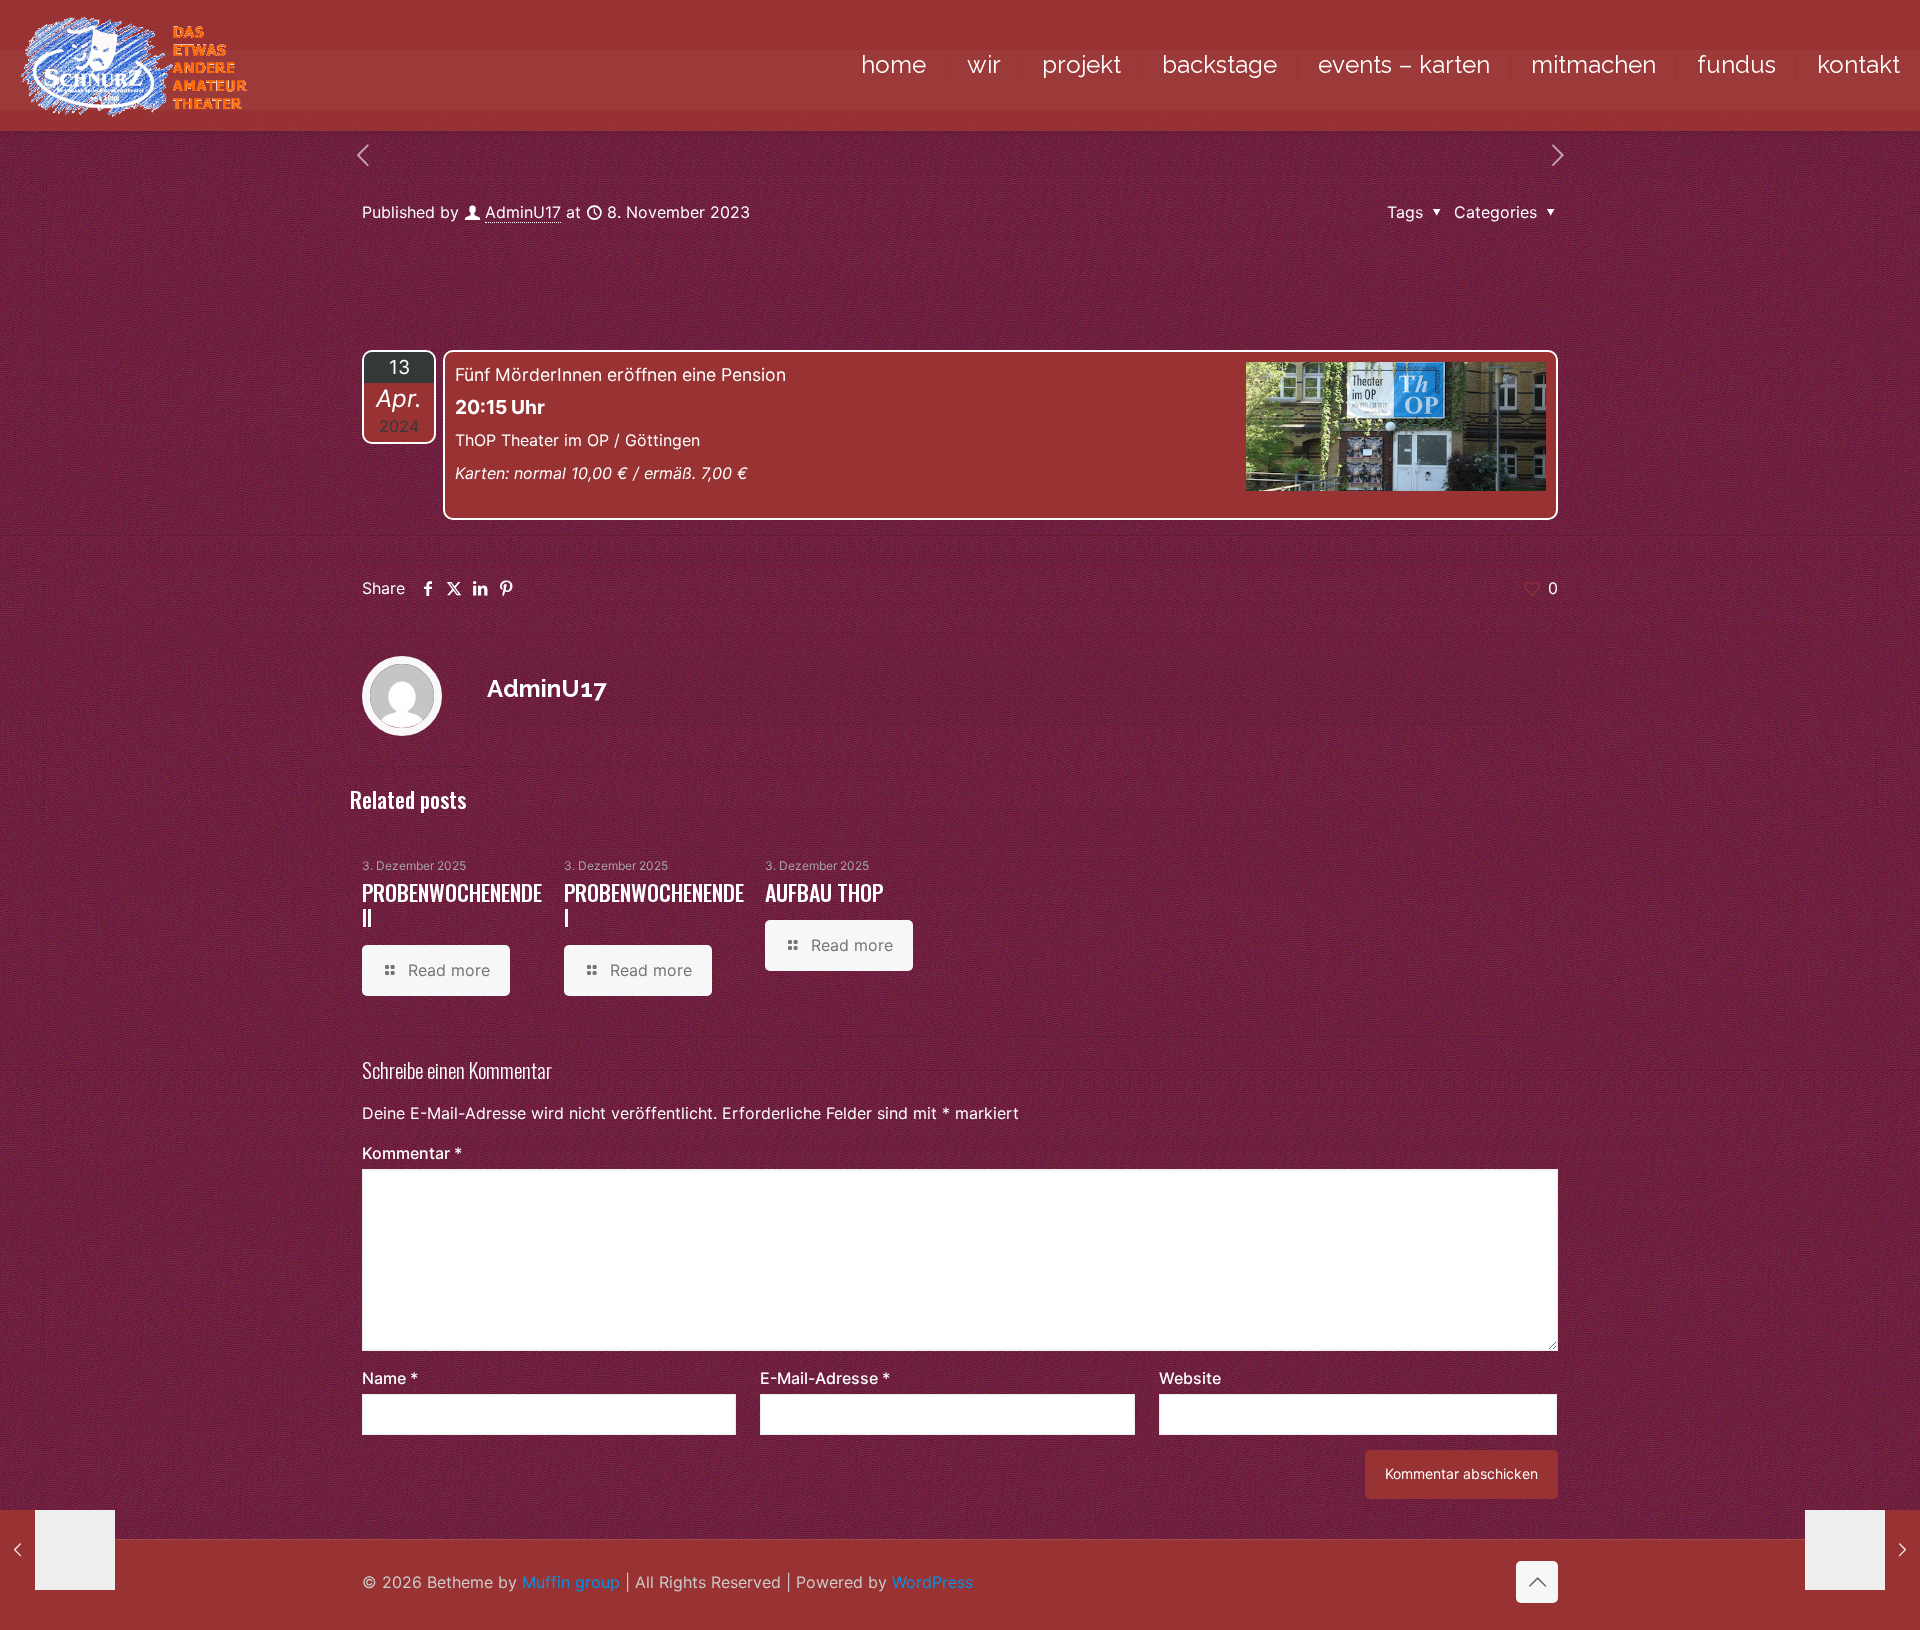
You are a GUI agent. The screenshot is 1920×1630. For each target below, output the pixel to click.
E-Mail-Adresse (825, 1378)
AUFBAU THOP (824, 892)
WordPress (932, 1582)
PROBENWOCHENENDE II (452, 904)
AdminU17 (523, 212)
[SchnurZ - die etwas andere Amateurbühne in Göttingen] (133, 65)
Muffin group (571, 1582)
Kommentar (412, 1153)
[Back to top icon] (1537, 1582)
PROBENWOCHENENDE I (654, 904)
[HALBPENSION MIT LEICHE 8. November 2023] (57, 1550)
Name (390, 1378)
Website (1190, 1378)
